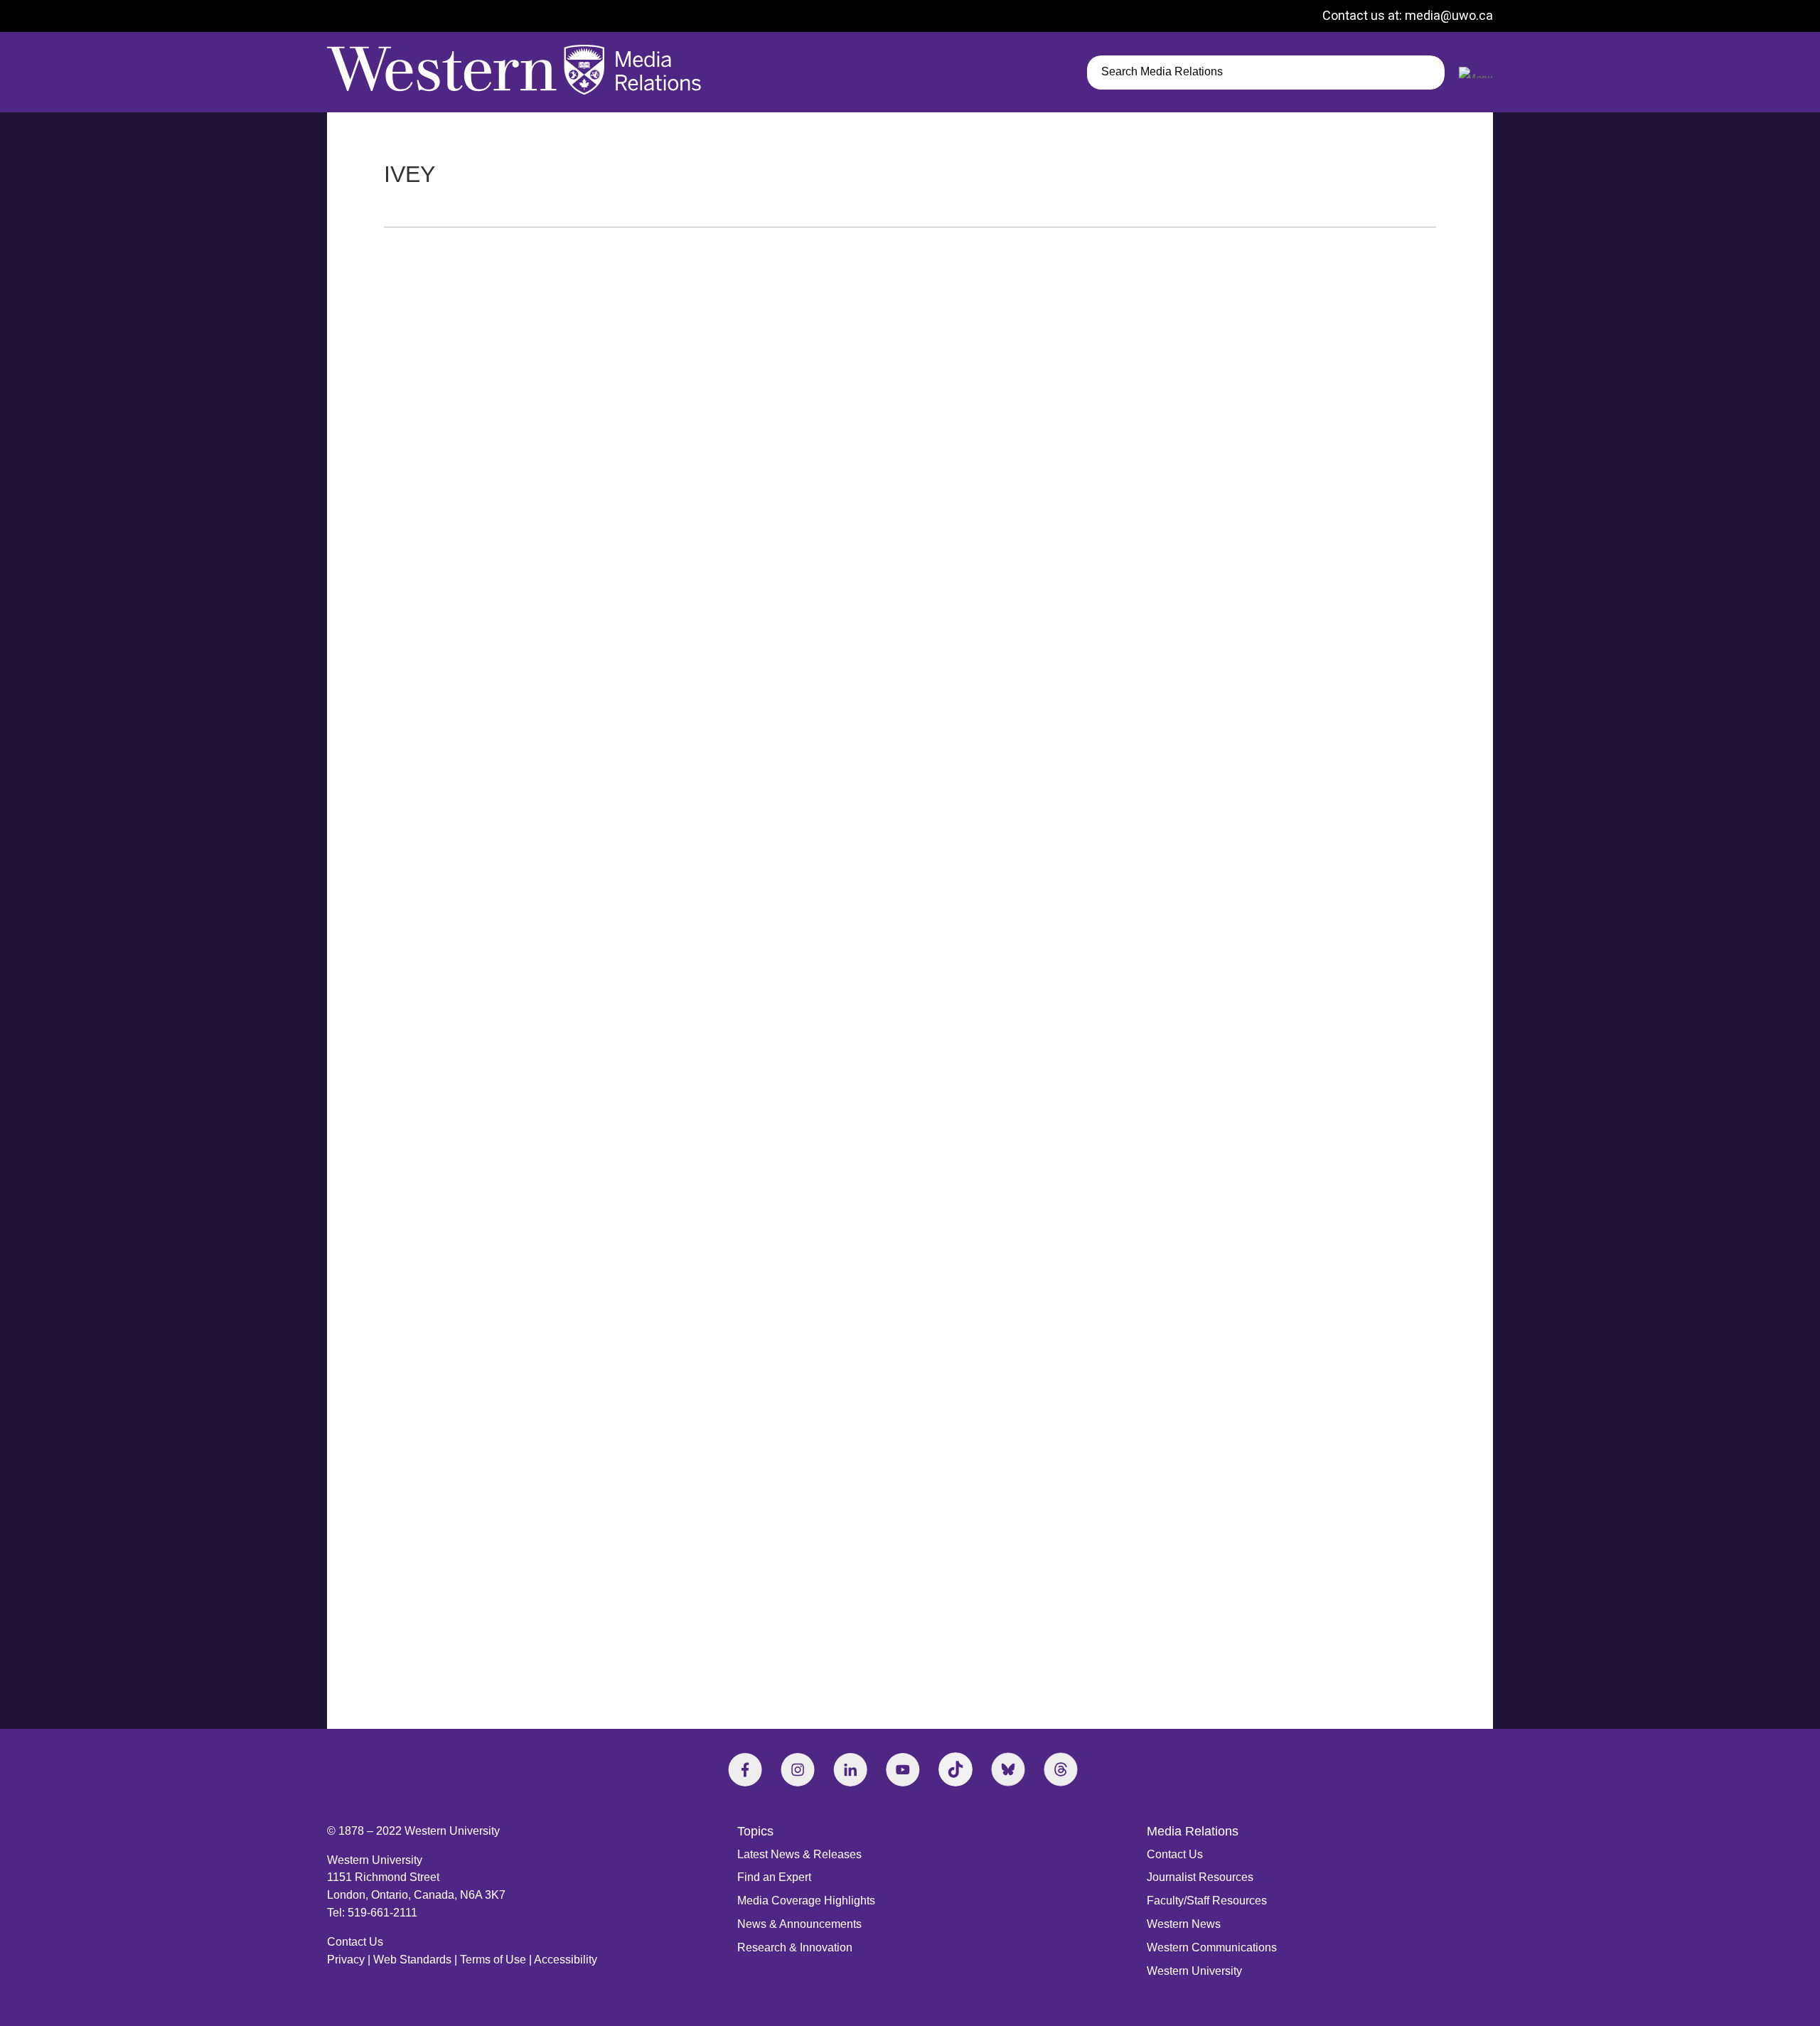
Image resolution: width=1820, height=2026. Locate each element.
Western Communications (1212, 1947)
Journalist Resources (1200, 1877)
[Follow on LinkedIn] (850, 1769)
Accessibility (566, 1960)
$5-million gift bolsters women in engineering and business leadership (587, 1587)
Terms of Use (493, 1960)
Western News (1184, 1924)
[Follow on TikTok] (955, 1769)
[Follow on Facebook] (745, 1769)
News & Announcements (799, 1924)
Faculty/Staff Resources (1207, 1901)
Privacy (346, 1960)
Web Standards (412, 1960)
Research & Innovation (795, 1947)
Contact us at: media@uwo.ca (1408, 15)
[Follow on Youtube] (903, 1769)
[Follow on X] (1008, 1769)
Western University (1194, 1971)
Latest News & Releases (799, 1854)
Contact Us (355, 1942)
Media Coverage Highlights (806, 1901)
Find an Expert (774, 1877)
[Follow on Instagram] (798, 1769)
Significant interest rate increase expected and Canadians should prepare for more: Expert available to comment (700, 870)
